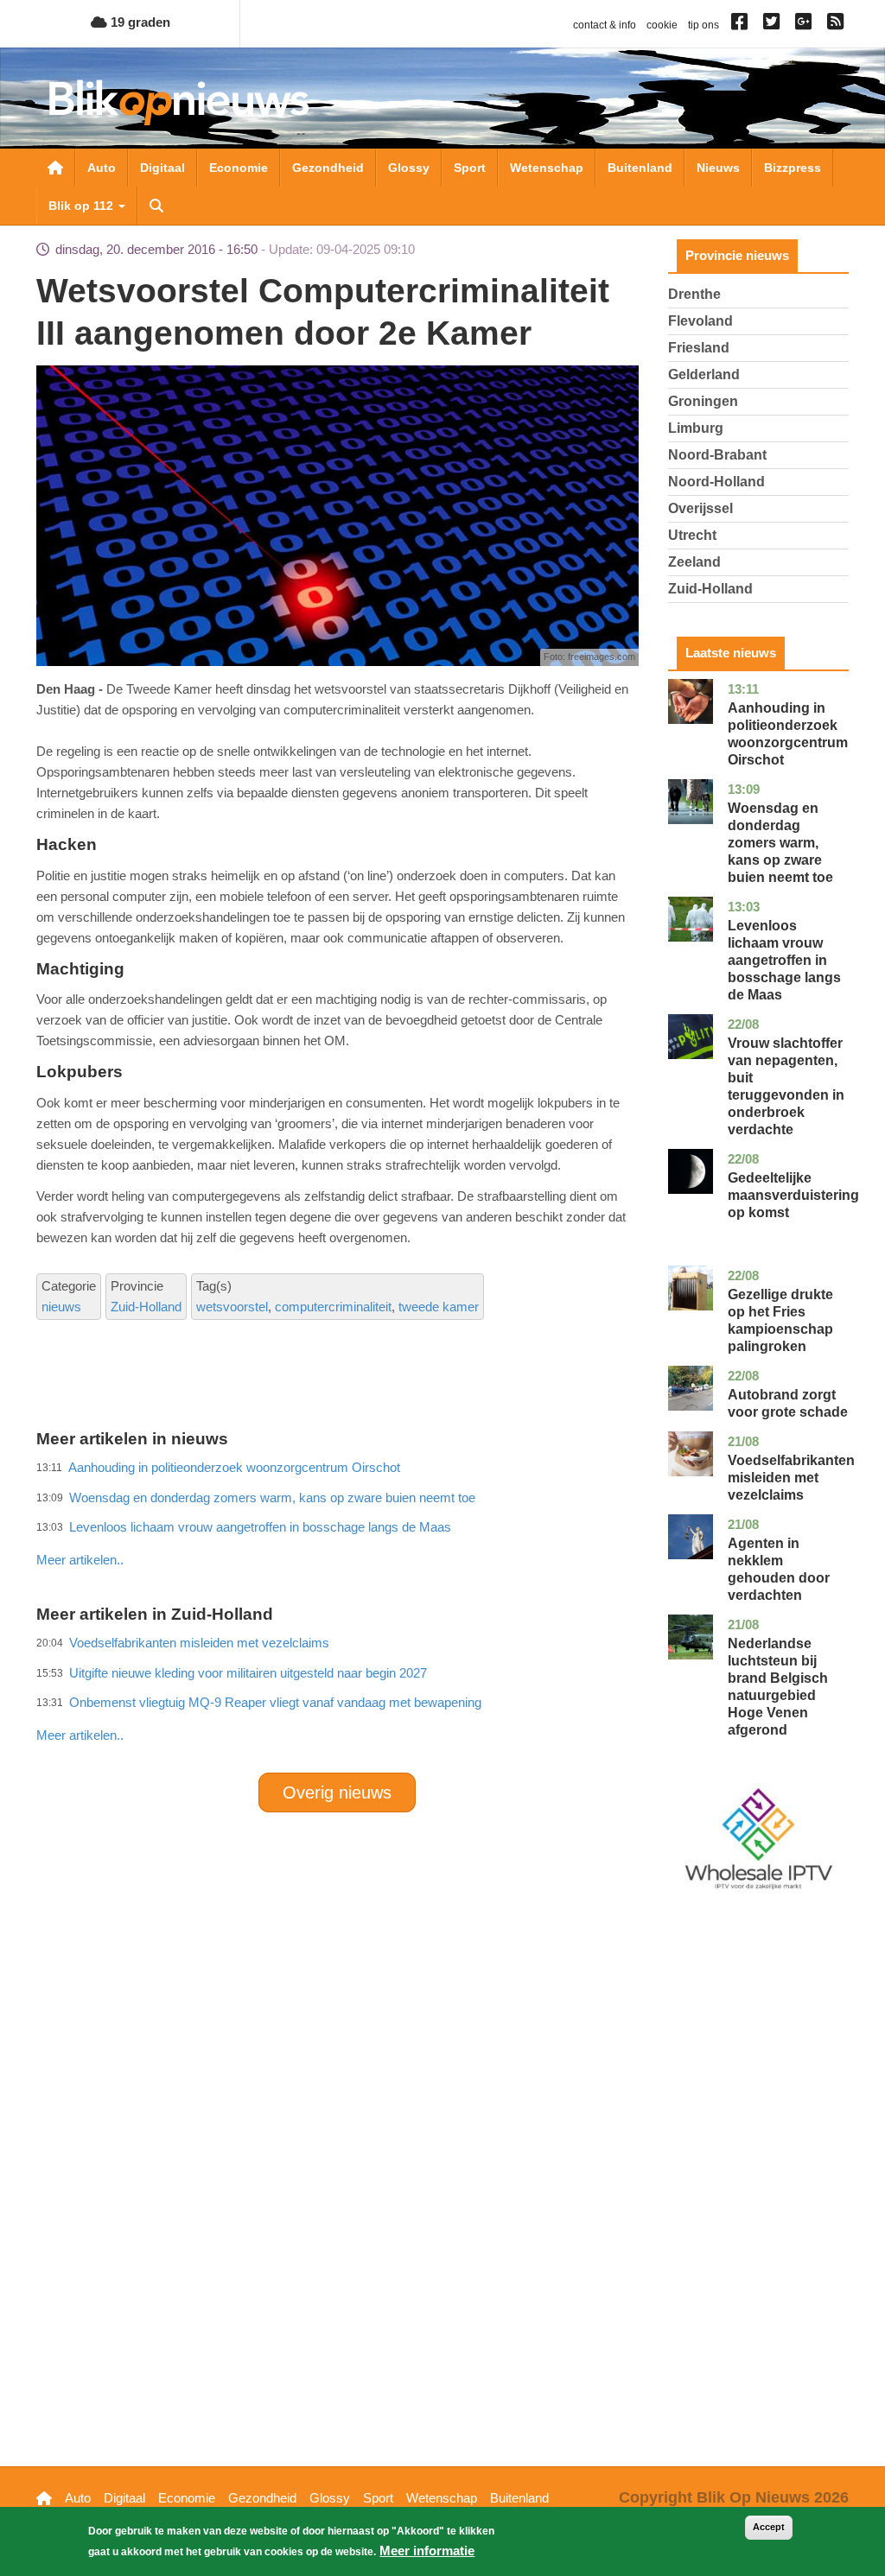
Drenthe (694, 294)
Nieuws (718, 168)
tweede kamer (439, 1307)
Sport (470, 168)
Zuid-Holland (146, 1307)
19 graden (139, 22)
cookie (662, 25)
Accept (769, 2527)
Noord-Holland (716, 482)
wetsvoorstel (232, 1307)
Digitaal (162, 168)
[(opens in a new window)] (742, 25)
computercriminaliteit (333, 1307)
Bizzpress (793, 168)
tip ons (704, 25)
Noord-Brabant (717, 455)
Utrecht (692, 535)
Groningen (703, 401)
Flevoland (700, 321)
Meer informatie (427, 2551)
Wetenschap (547, 168)
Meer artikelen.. (80, 1735)
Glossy (409, 168)
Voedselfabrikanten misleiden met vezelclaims (791, 1478)
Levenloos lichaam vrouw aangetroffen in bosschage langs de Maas (784, 960)
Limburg (696, 428)
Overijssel (700, 508)
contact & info (605, 25)
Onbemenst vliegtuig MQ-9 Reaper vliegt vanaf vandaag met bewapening (275, 1702)
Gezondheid (328, 168)
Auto (102, 168)
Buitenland (640, 168)
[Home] (179, 102)
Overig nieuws (337, 1792)
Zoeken (156, 206)
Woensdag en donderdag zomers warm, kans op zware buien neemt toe (780, 843)
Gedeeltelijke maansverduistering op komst (793, 1195)
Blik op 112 (83, 206)
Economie (239, 168)
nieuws (61, 1307)
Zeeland (694, 562)
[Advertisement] (351, 1522)
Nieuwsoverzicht (55, 168)
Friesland (699, 348)
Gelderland (704, 374)
